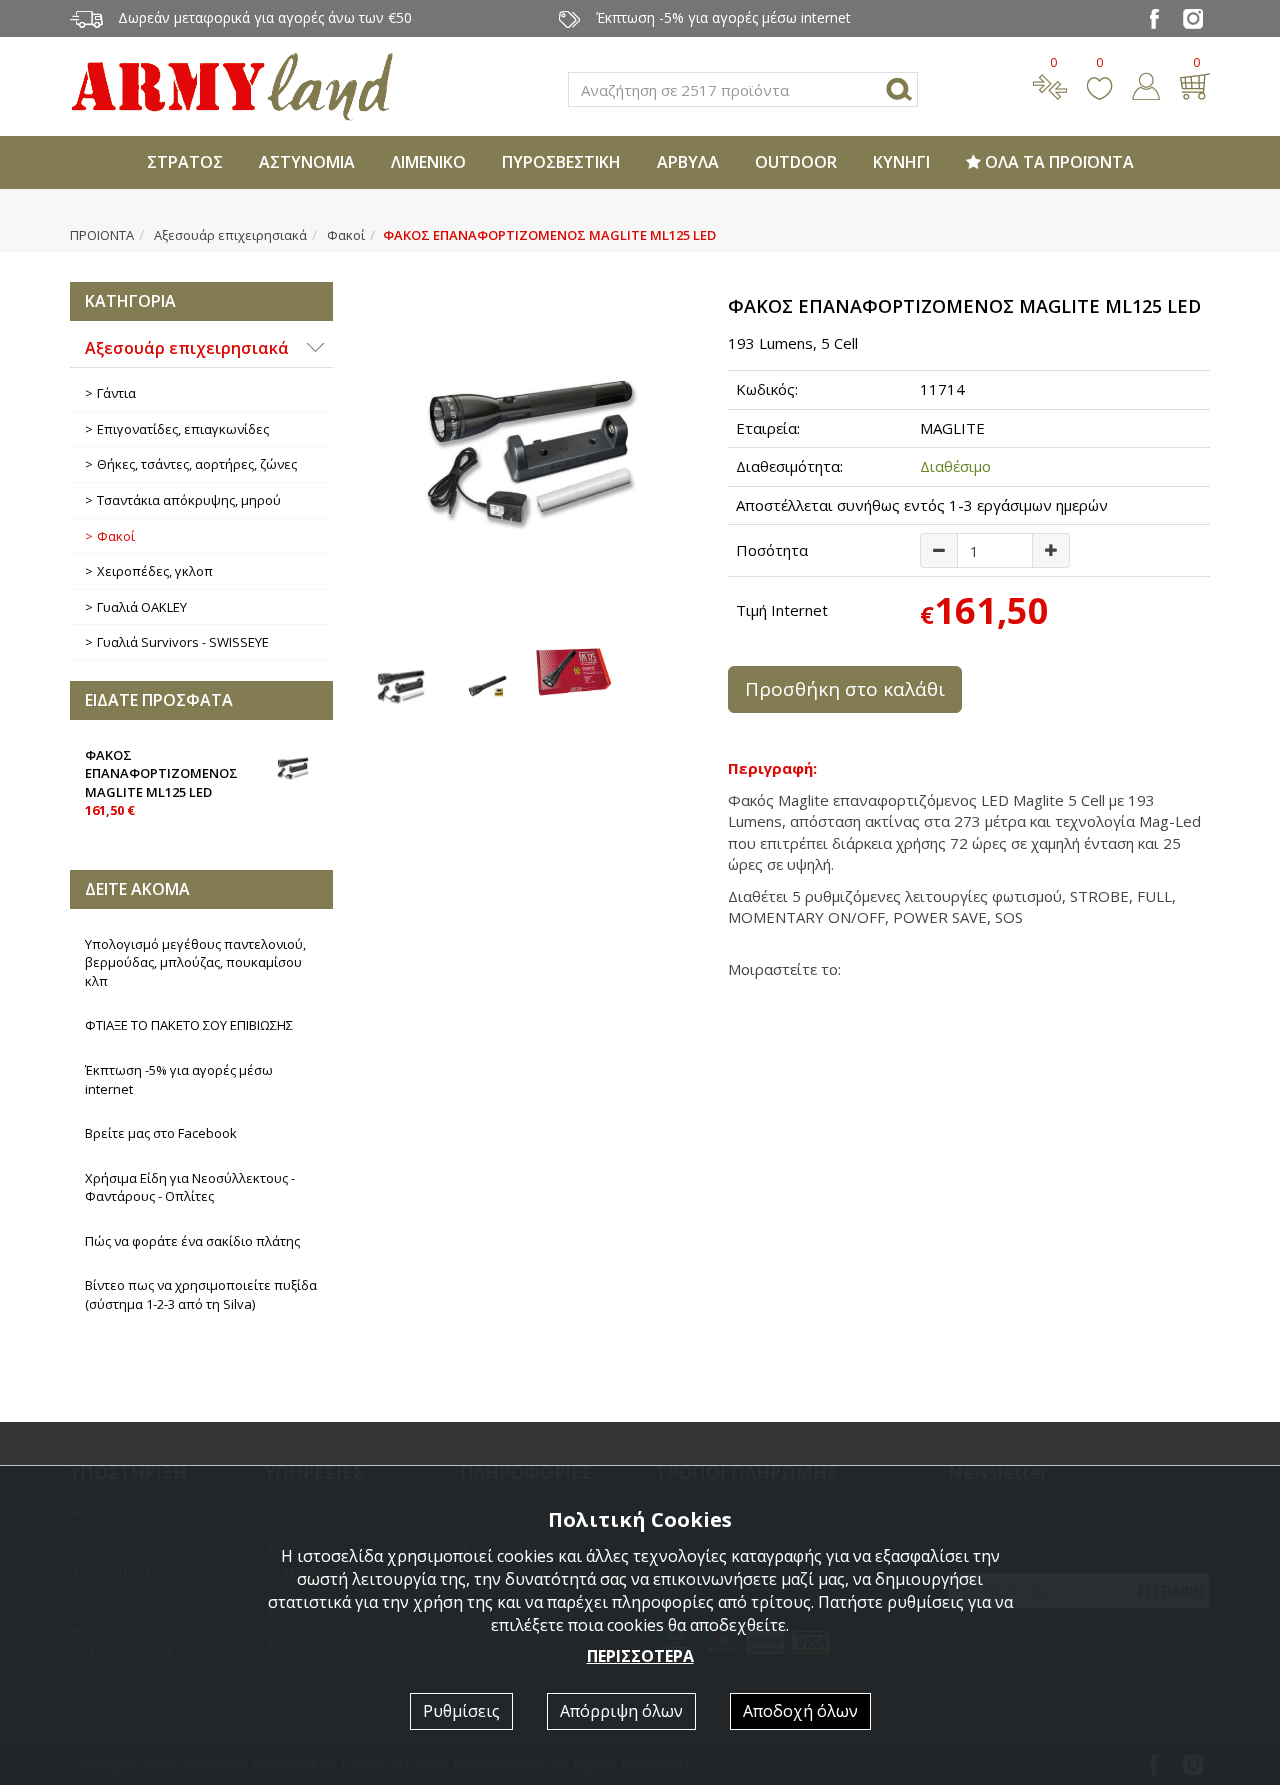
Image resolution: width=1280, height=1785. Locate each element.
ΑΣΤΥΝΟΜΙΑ (307, 162)
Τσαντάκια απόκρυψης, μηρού (189, 500)
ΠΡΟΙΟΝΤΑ (102, 235)
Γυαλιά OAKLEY (142, 607)
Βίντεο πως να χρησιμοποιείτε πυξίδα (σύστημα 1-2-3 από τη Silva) (201, 1294)
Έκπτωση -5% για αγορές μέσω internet (179, 1079)
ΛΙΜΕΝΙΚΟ (428, 162)
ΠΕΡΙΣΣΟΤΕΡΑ (640, 1656)
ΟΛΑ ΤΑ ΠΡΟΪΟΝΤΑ (1057, 162)
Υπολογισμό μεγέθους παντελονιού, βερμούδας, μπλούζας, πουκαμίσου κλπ (195, 962)
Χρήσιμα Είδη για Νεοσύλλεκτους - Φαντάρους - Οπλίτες (190, 1187)
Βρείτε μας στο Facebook (161, 1133)
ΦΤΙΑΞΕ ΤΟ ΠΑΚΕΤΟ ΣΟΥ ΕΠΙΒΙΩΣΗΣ (189, 1025)
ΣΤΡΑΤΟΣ (185, 162)
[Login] (1146, 84)
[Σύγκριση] (1050, 84)
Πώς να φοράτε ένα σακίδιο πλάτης (192, 1241)
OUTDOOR (796, 162)
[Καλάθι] (1194, 84)
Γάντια (116, 393)
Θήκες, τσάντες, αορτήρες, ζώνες (197, 464)
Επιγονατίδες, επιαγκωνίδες (183, 429)
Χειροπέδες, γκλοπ (155, 571)
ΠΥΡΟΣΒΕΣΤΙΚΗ (561, 162)
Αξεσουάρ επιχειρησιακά (230, 235)
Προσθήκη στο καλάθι (845, 689)
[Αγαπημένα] (1099, 84)
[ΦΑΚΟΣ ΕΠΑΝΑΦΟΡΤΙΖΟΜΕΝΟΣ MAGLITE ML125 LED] (531, 450)
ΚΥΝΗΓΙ (901, 162)
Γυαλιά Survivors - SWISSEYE (183, 642)
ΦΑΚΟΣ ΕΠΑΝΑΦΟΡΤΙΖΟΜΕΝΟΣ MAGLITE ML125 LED (161, 783)
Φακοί (346, 235)
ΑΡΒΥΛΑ (688, 162)
